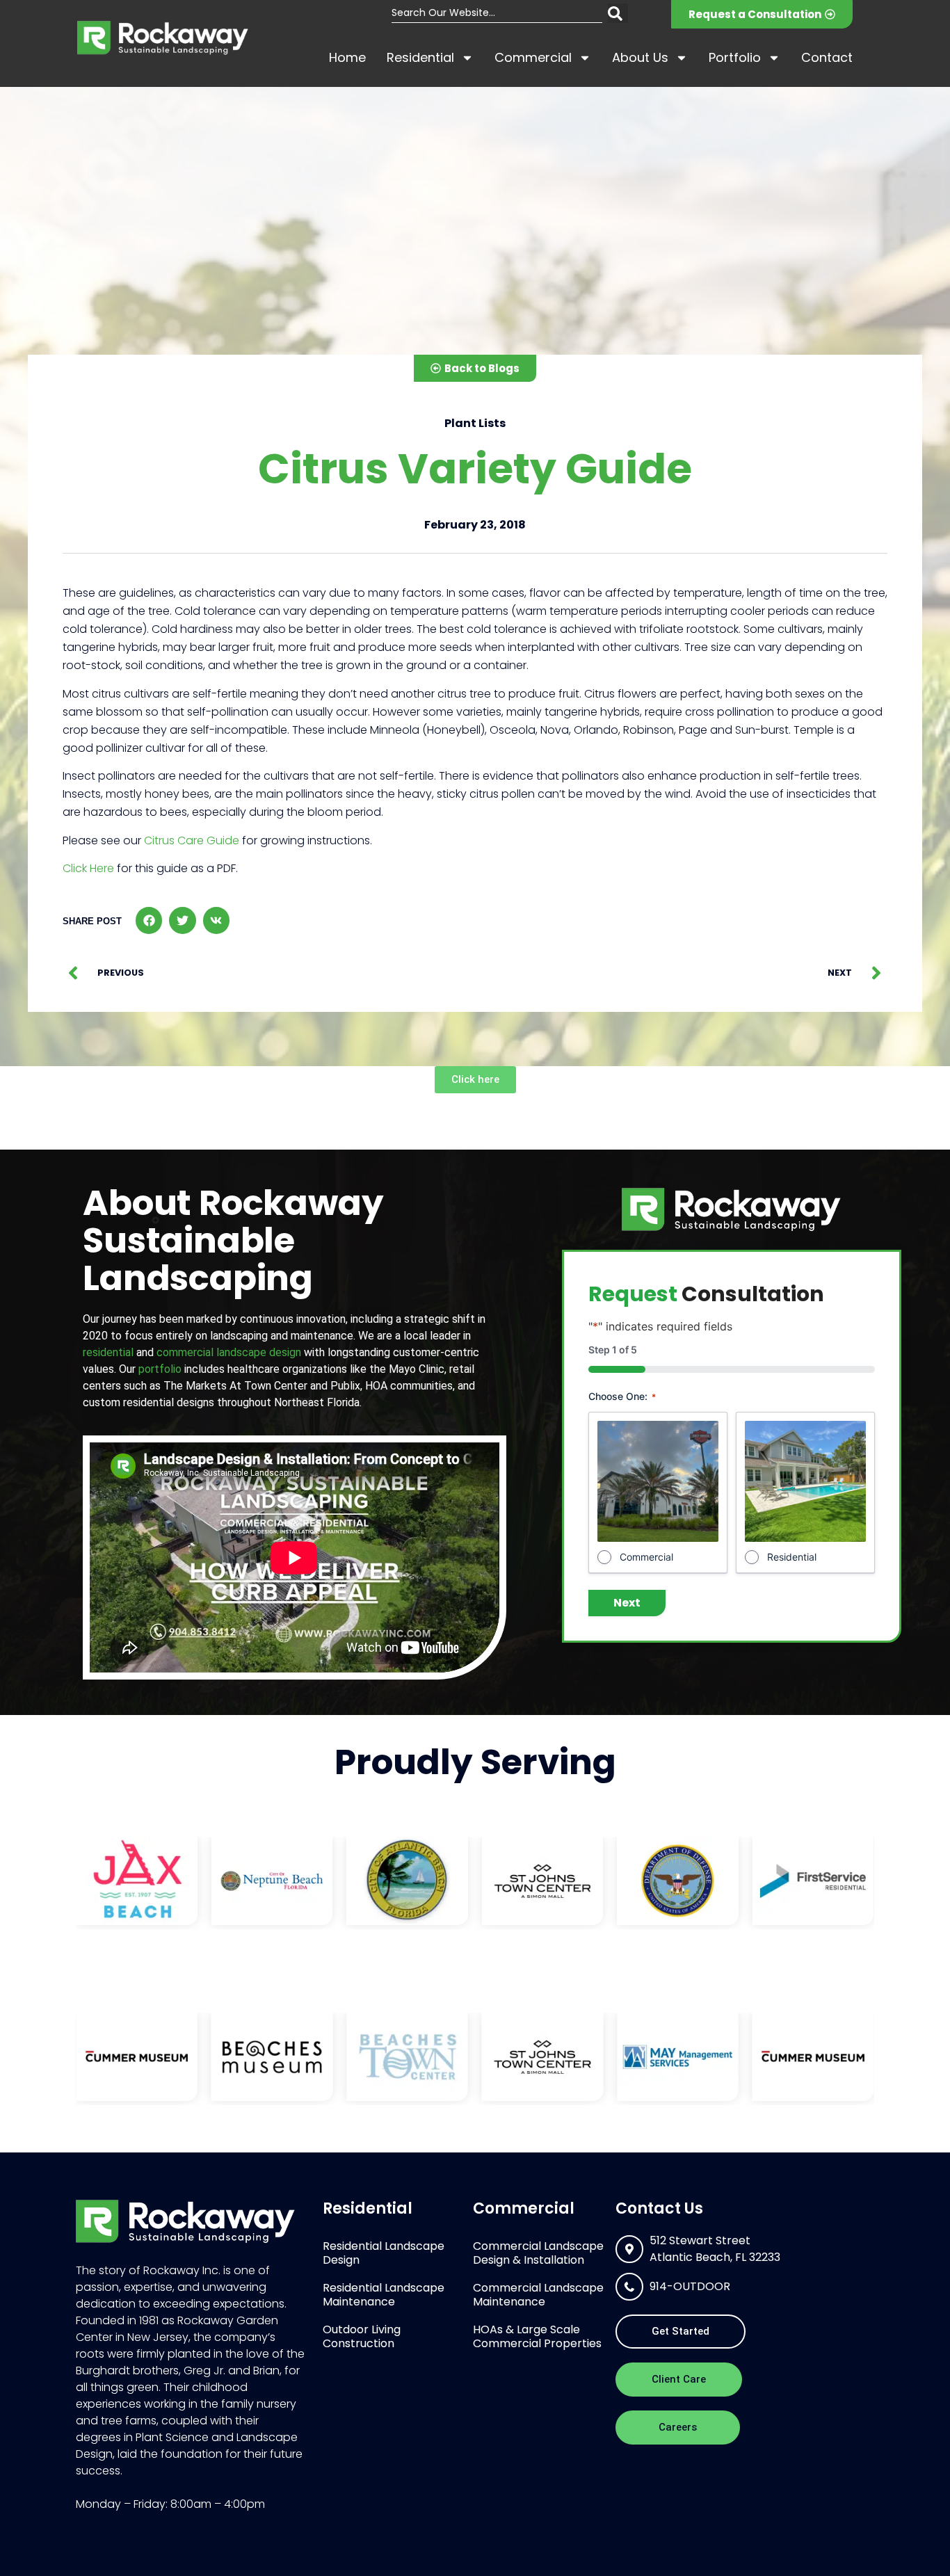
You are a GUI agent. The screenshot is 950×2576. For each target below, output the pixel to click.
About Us (640, 57)
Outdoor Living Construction (362, 2336)
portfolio (160, 1369)
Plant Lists (475, 423)
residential (108, 1352)
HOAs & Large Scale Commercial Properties (537, 2336)
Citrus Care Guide (192, 840)
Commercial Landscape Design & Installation (538, 2253)
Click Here (88, 868)
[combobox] (497, 13)
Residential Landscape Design (384, 2253)
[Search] (618, 13)
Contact (827, 57)
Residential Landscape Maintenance (384, 2295)
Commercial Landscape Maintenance (538, 2295)
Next (627, 1603)
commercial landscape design (229, 1352)
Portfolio (735, 57)
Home (347, 57)
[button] (149, 920)
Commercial (533, 57)
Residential (420, 57)
